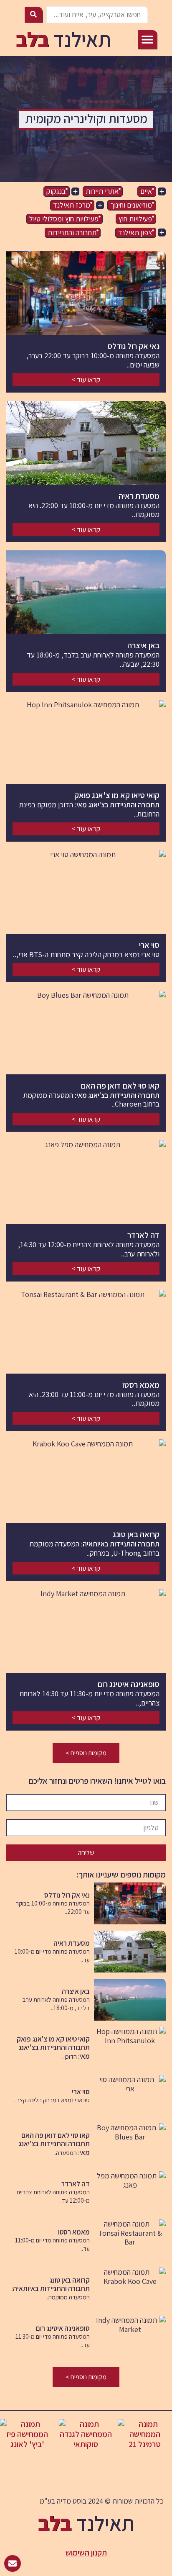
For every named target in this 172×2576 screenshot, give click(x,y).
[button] (148, 40)
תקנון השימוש (86, 2553)
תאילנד (63, 39)
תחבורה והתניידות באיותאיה (121, 1544)
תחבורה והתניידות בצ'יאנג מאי (118, 805)
